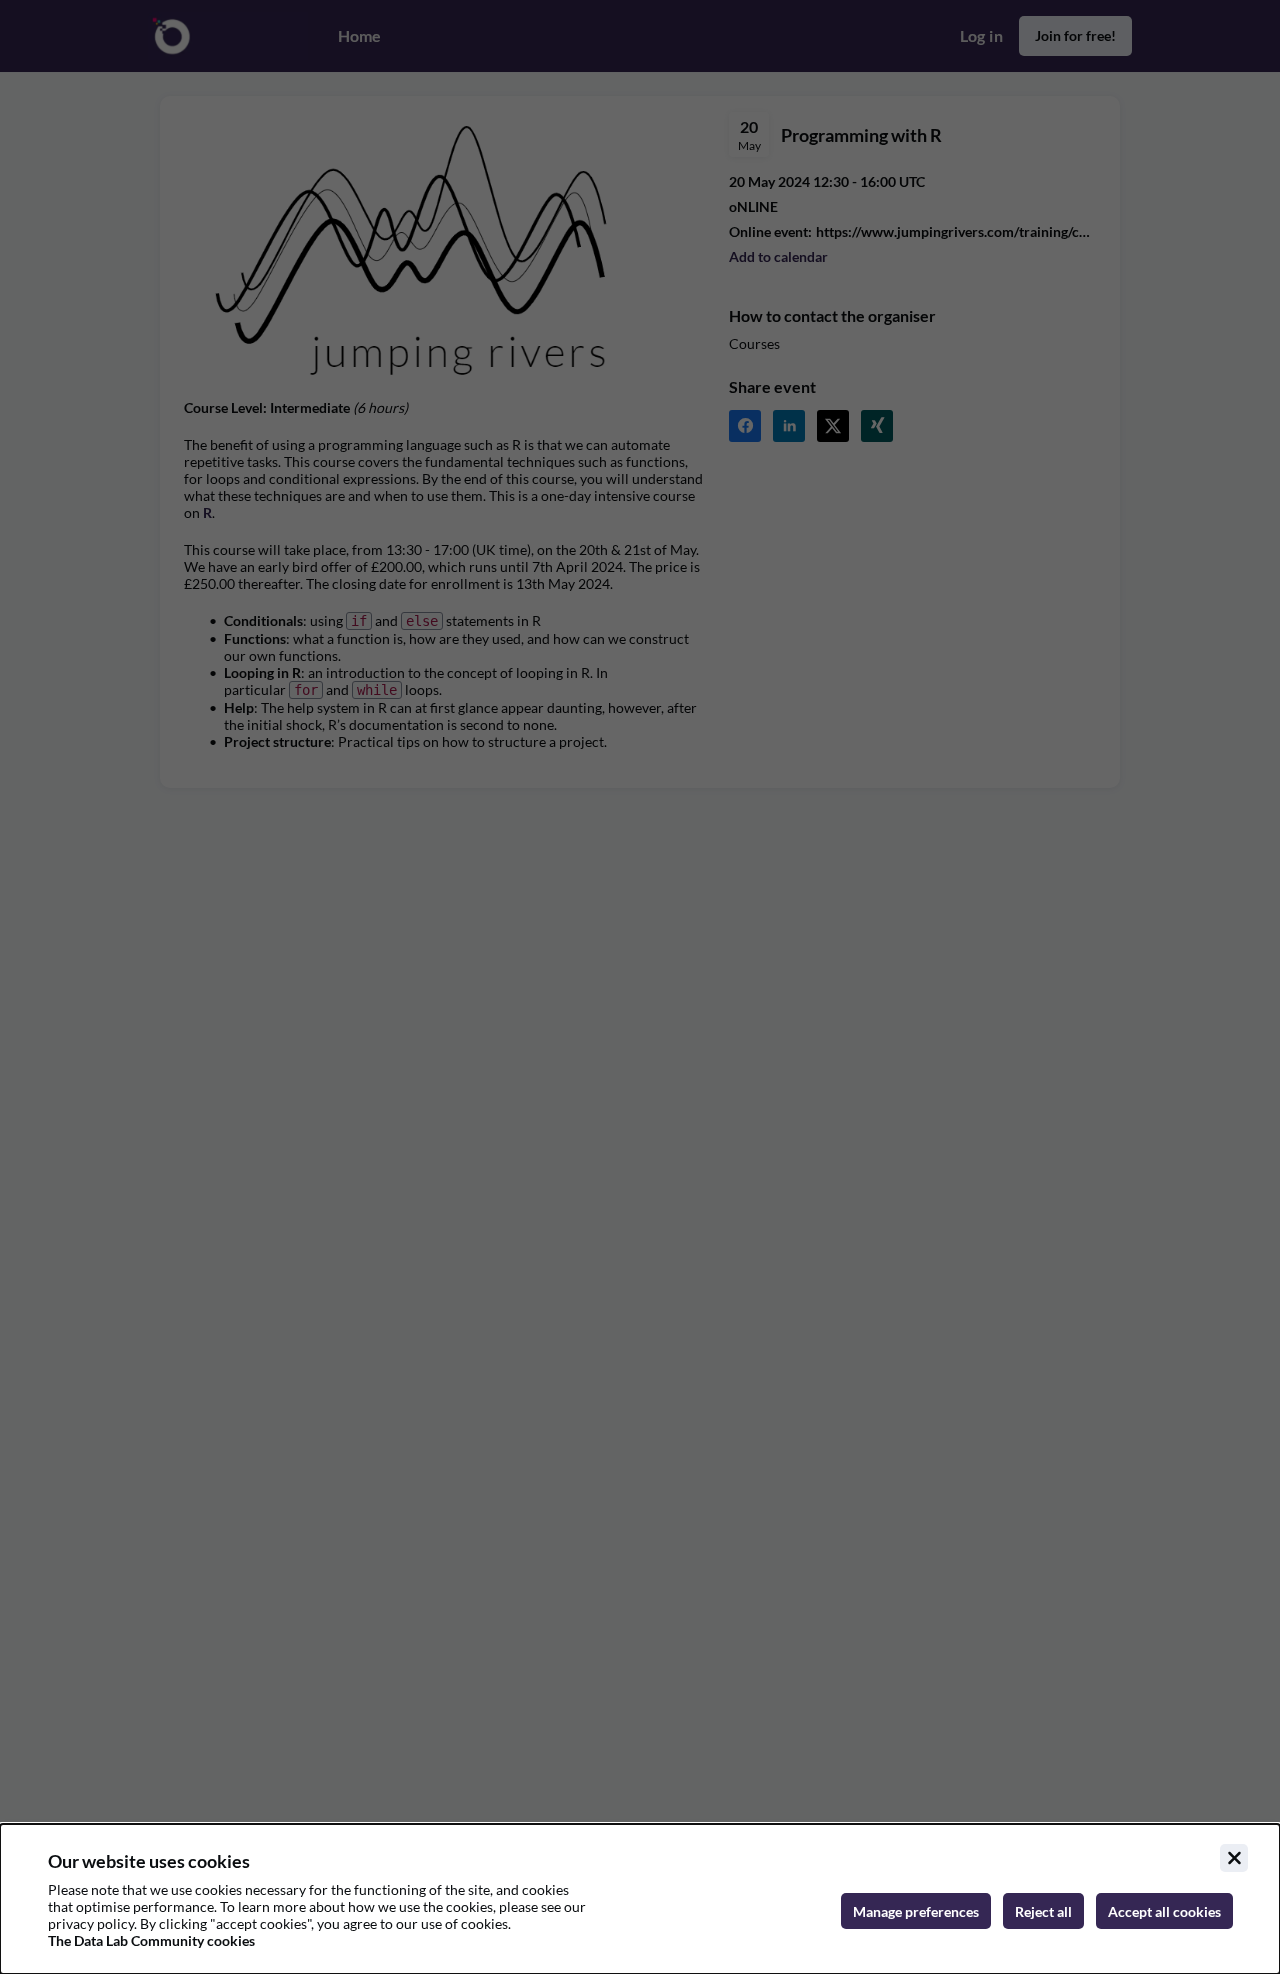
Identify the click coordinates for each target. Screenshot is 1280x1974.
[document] (640, 1899)
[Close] (1234, 1858)
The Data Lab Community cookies (151, 1940)
